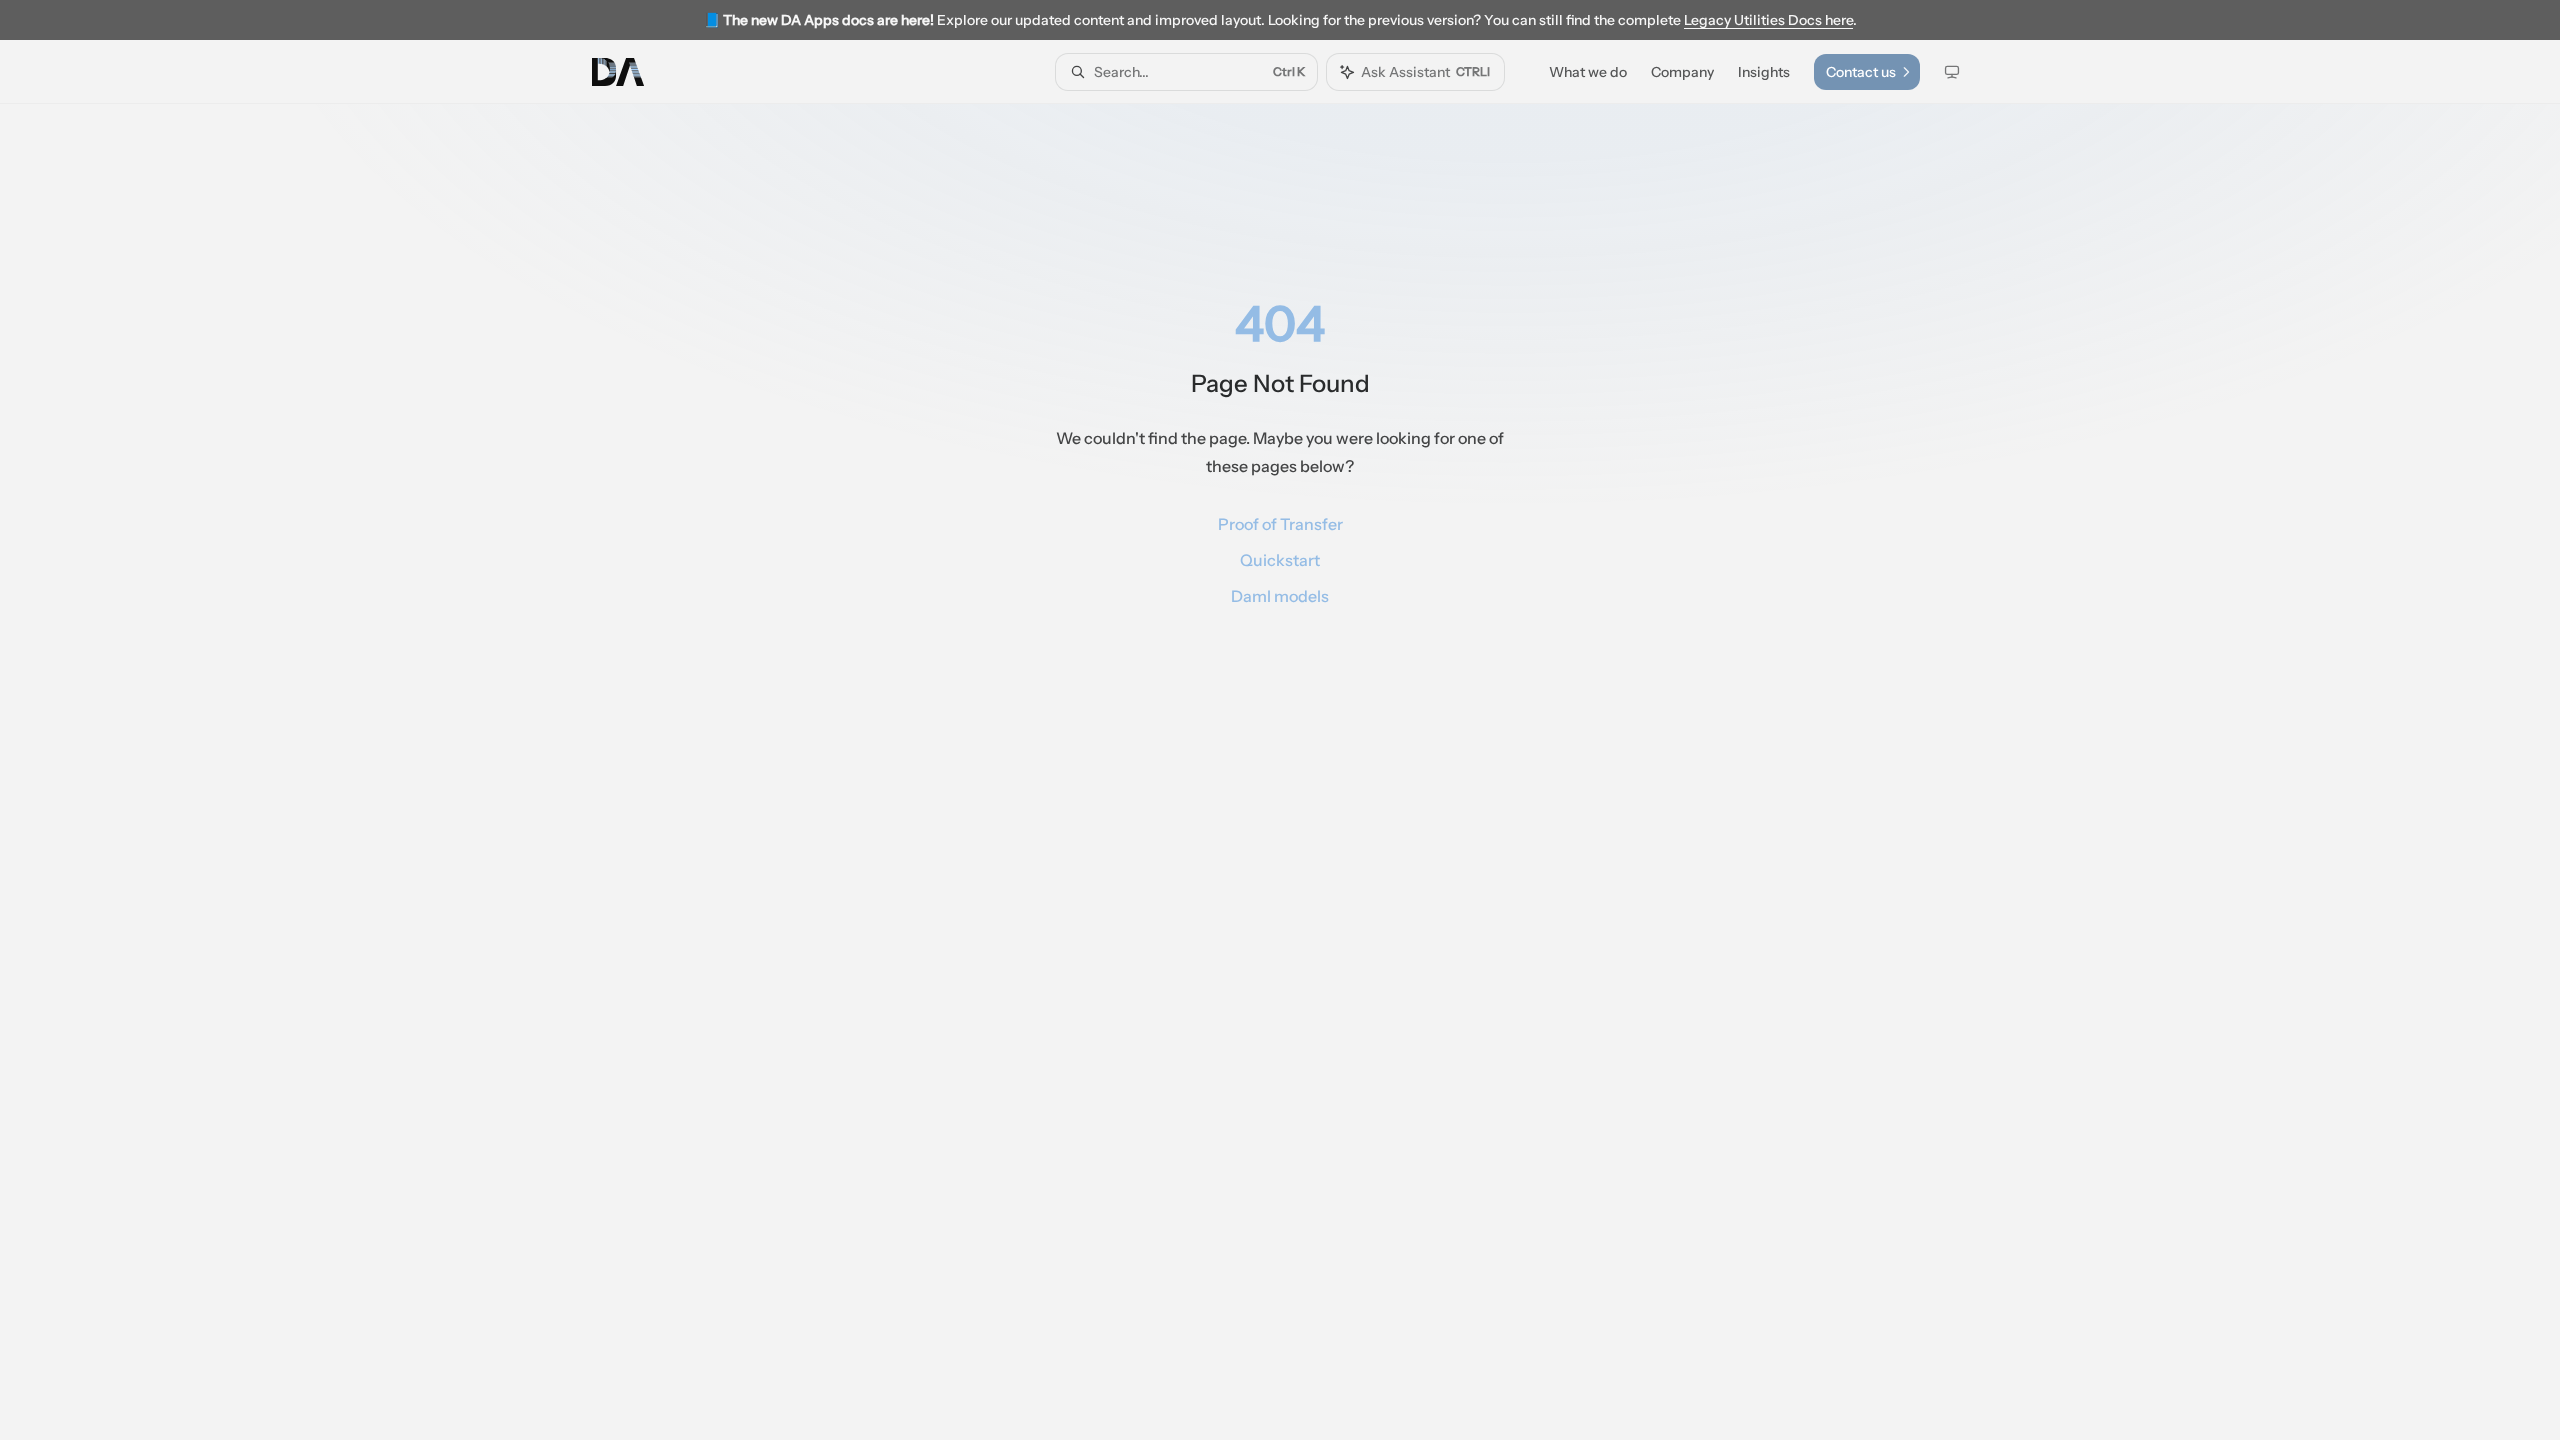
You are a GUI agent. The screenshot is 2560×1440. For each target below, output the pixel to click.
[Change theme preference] (1952, 72)
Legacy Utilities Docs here (1768, 20)
